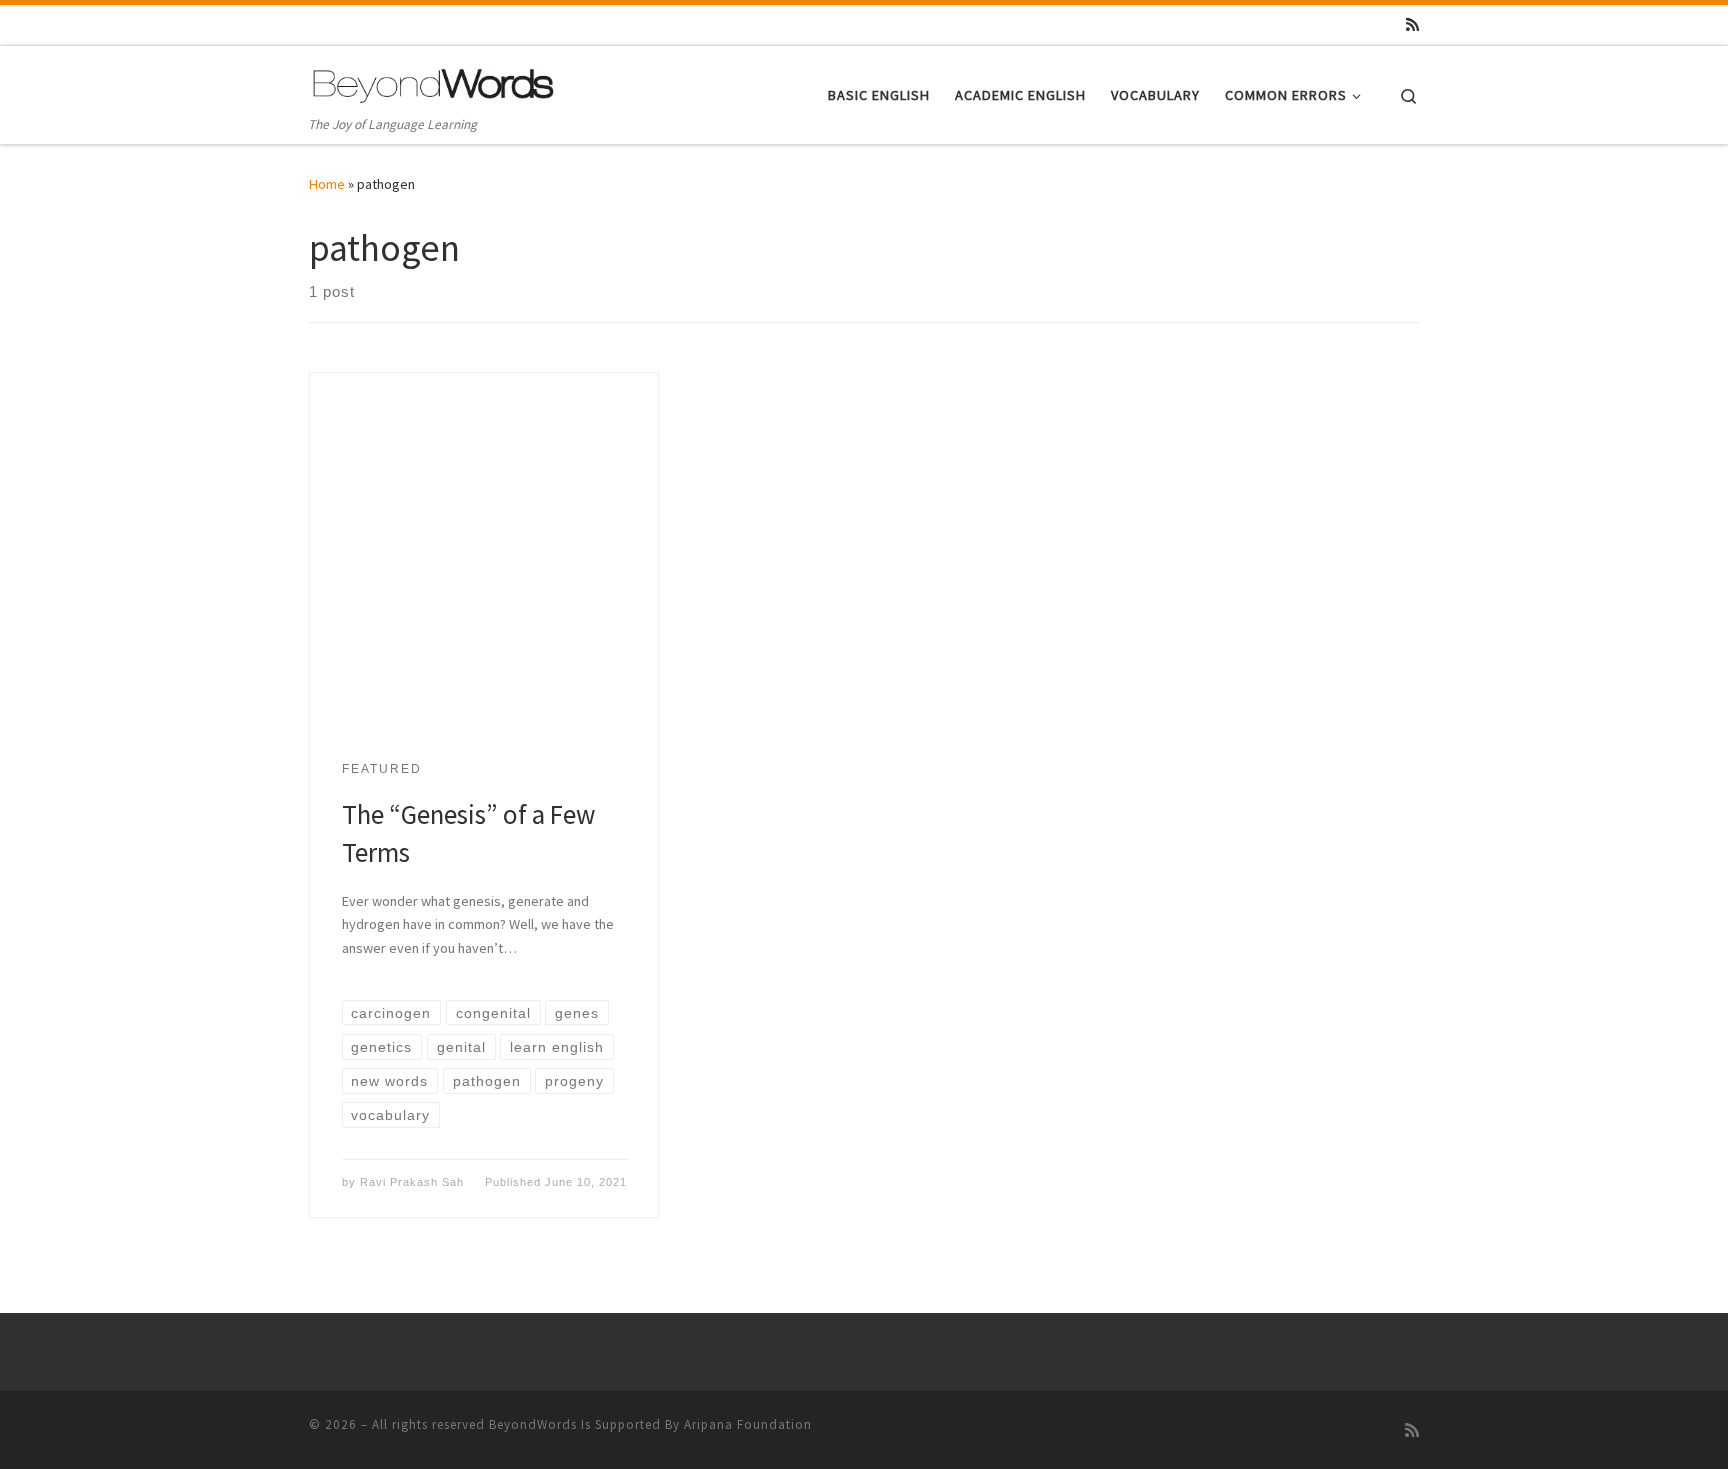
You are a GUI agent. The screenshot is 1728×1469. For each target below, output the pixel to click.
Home (327, 184)
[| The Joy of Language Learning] (434, 82)
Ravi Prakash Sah (412, 1182)
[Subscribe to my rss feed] (1412, 24)
